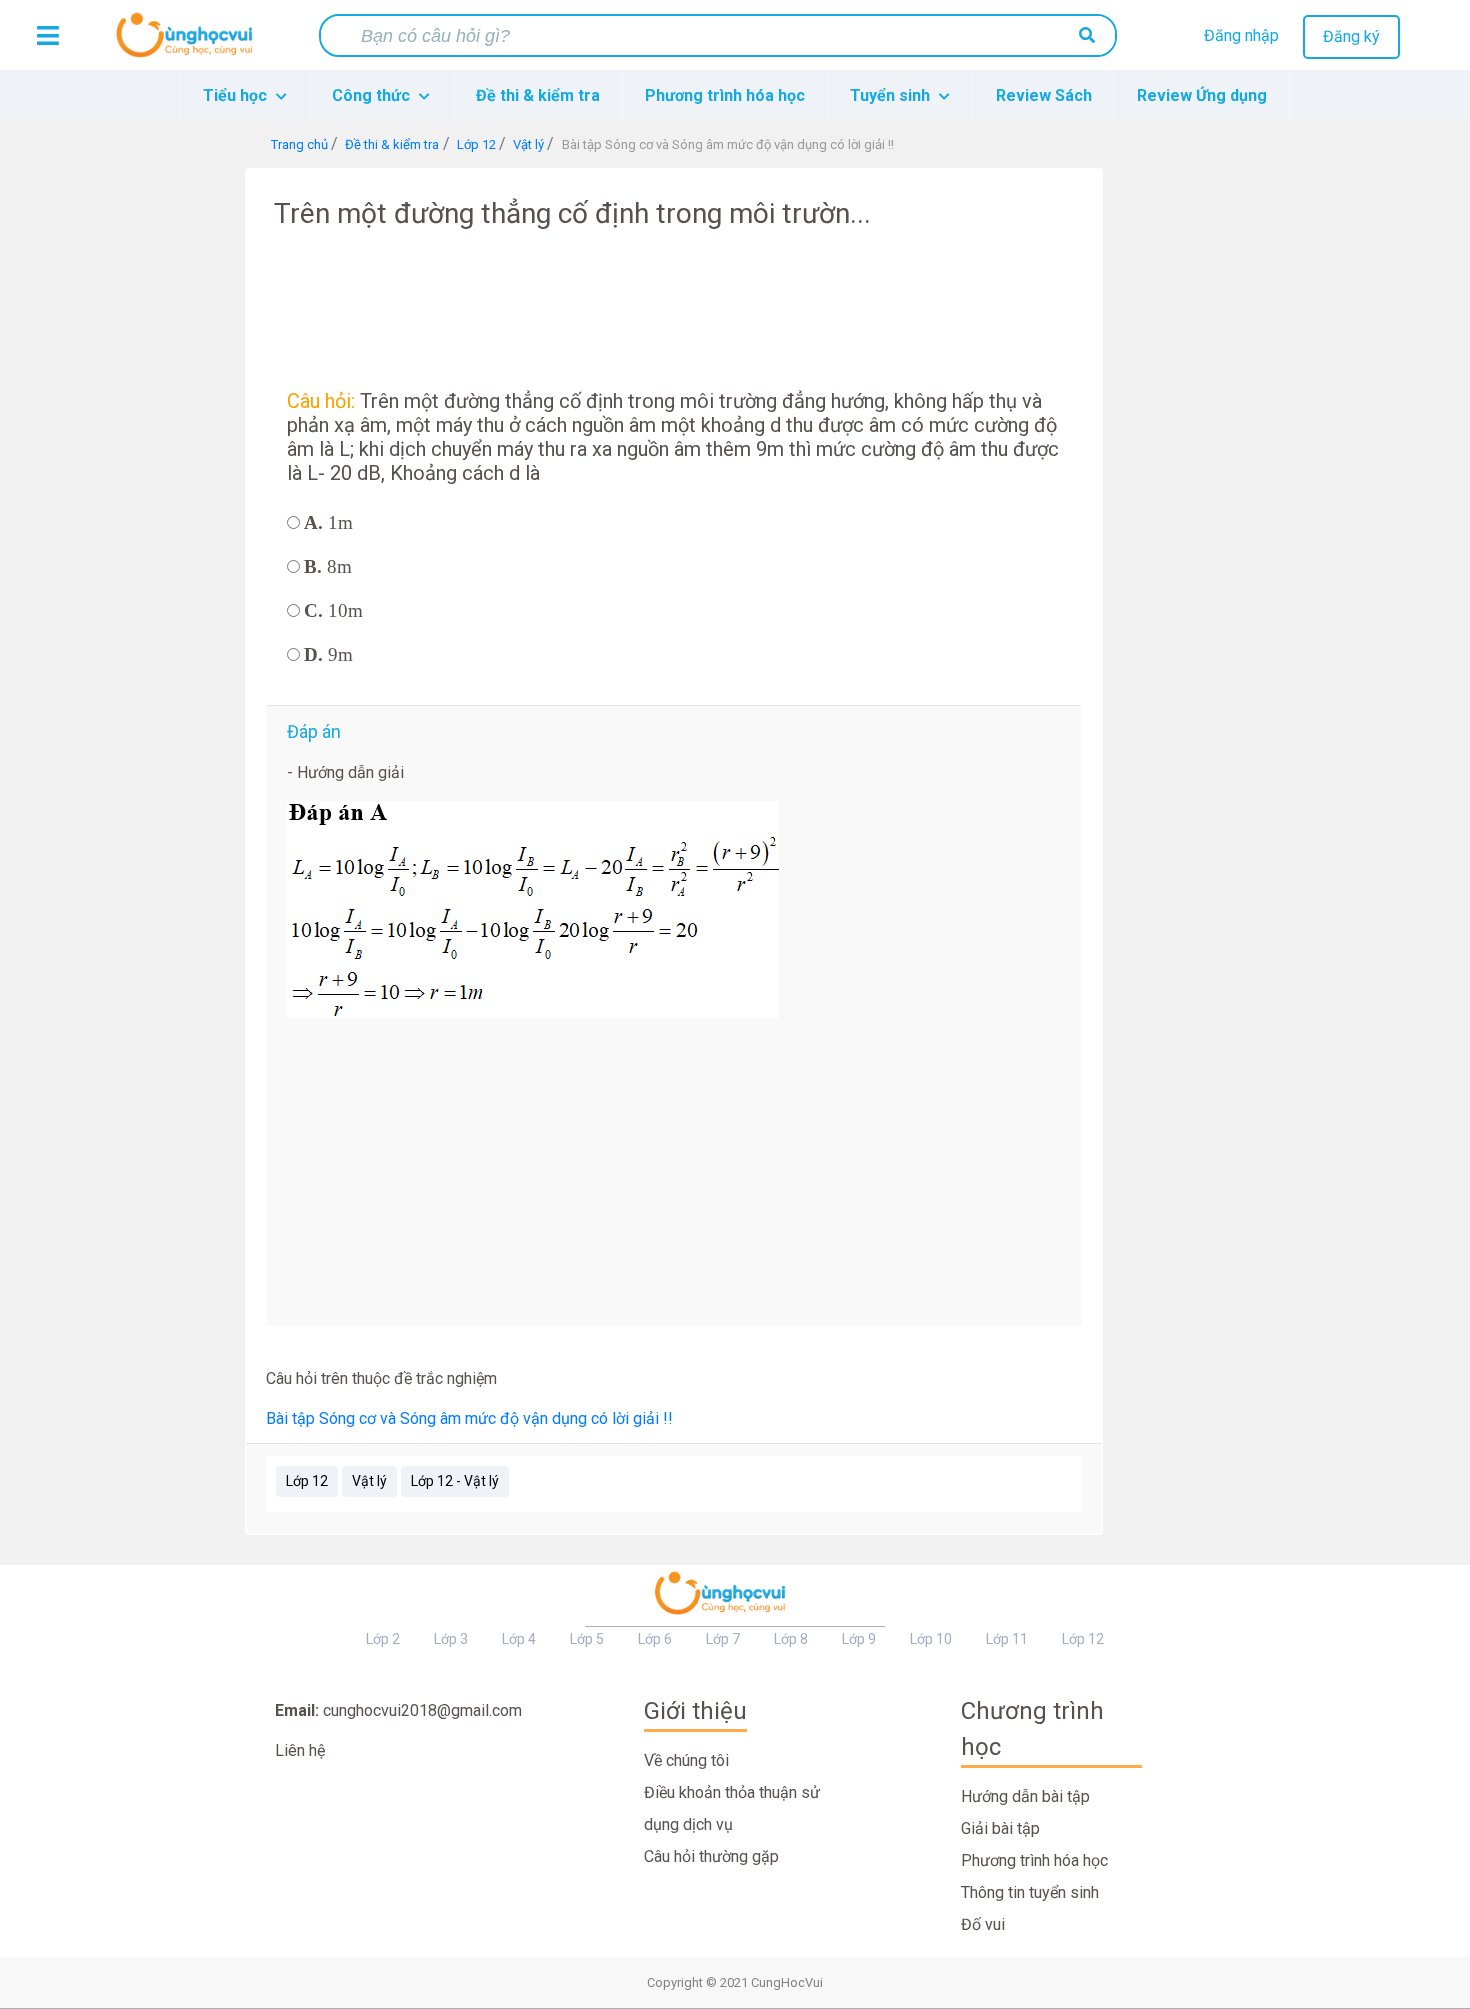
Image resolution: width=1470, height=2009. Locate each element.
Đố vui (983, 1924)
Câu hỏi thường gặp (711, 1856)
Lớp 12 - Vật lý (455, 1481)
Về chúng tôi (686, 1760)
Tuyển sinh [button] (892, 95)
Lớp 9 (859, 1639)
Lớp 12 (307, 1481)
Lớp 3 (451, 1639)
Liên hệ (300, 1750)
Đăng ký (1351, 36)
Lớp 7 (723, 1639)
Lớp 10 (931, 1639)
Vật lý (369, 1481)
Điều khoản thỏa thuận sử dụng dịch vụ (732, 1808)
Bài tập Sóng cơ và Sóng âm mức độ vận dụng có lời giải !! (469, 1418)
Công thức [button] (373, 95)
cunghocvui (189, 43)
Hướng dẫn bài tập (1025, 1796)
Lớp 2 (383, 1639)
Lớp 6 (655, 1639)
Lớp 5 (587, 1639)
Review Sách (1044, 95)
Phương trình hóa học (725, 95)
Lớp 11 (1007, 1639)
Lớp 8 (791, 1639)
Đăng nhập (1241, 35)
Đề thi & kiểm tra (538, 95)
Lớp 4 (519, 1639)
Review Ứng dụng (1202, 95)
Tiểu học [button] (237, 95)
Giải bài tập (1000, 1828)
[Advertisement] (165, 468)
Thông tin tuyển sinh (1030, 1892)
